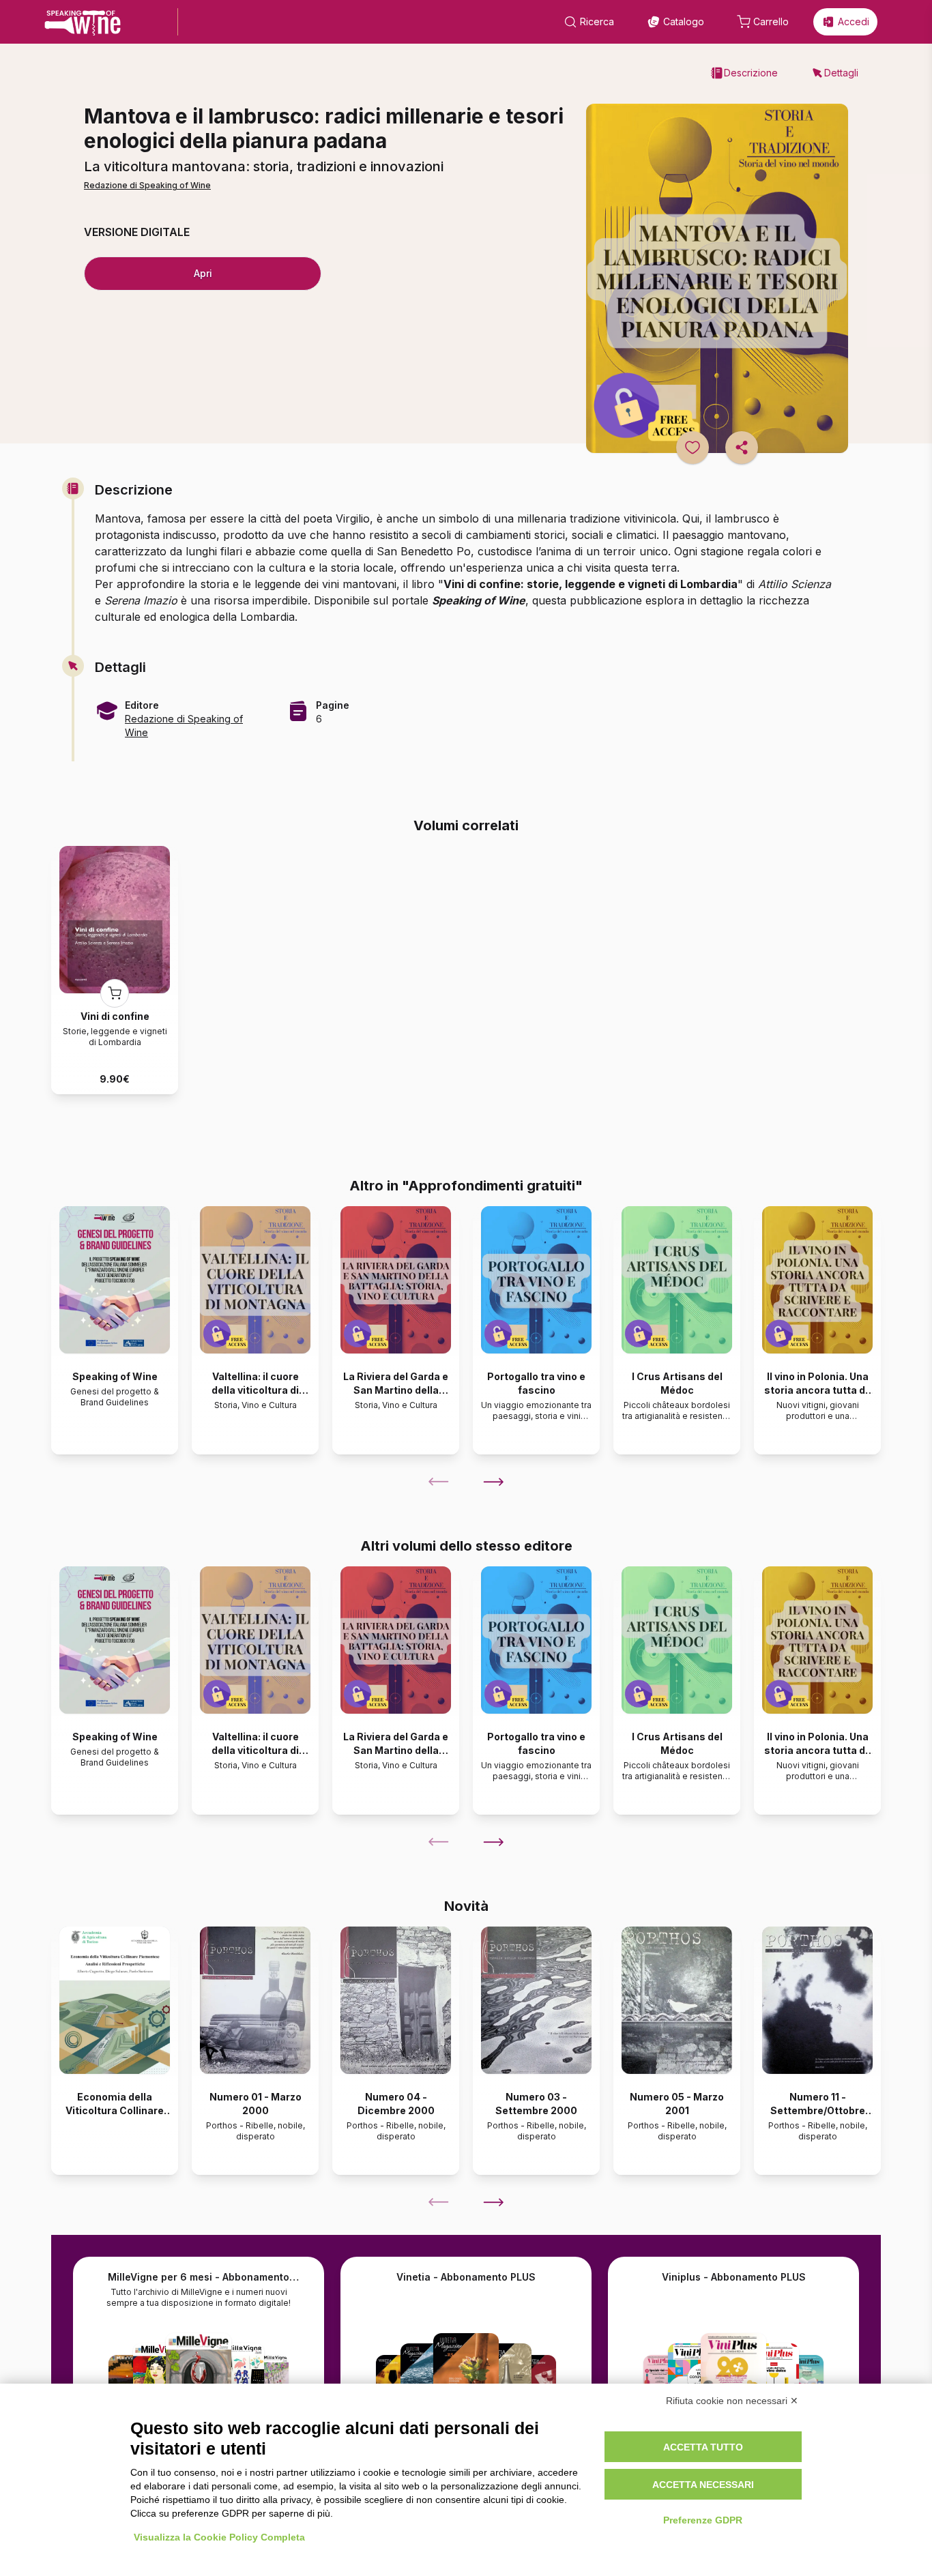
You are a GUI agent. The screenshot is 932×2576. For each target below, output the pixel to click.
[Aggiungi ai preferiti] (693, 448)
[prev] (439, 1482)
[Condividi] (742, 448)
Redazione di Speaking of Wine (147, 185)
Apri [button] (203, 273)
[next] (493, 1482)
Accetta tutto (703, 2447)
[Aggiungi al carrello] (115, 993)
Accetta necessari (703, 2485)
